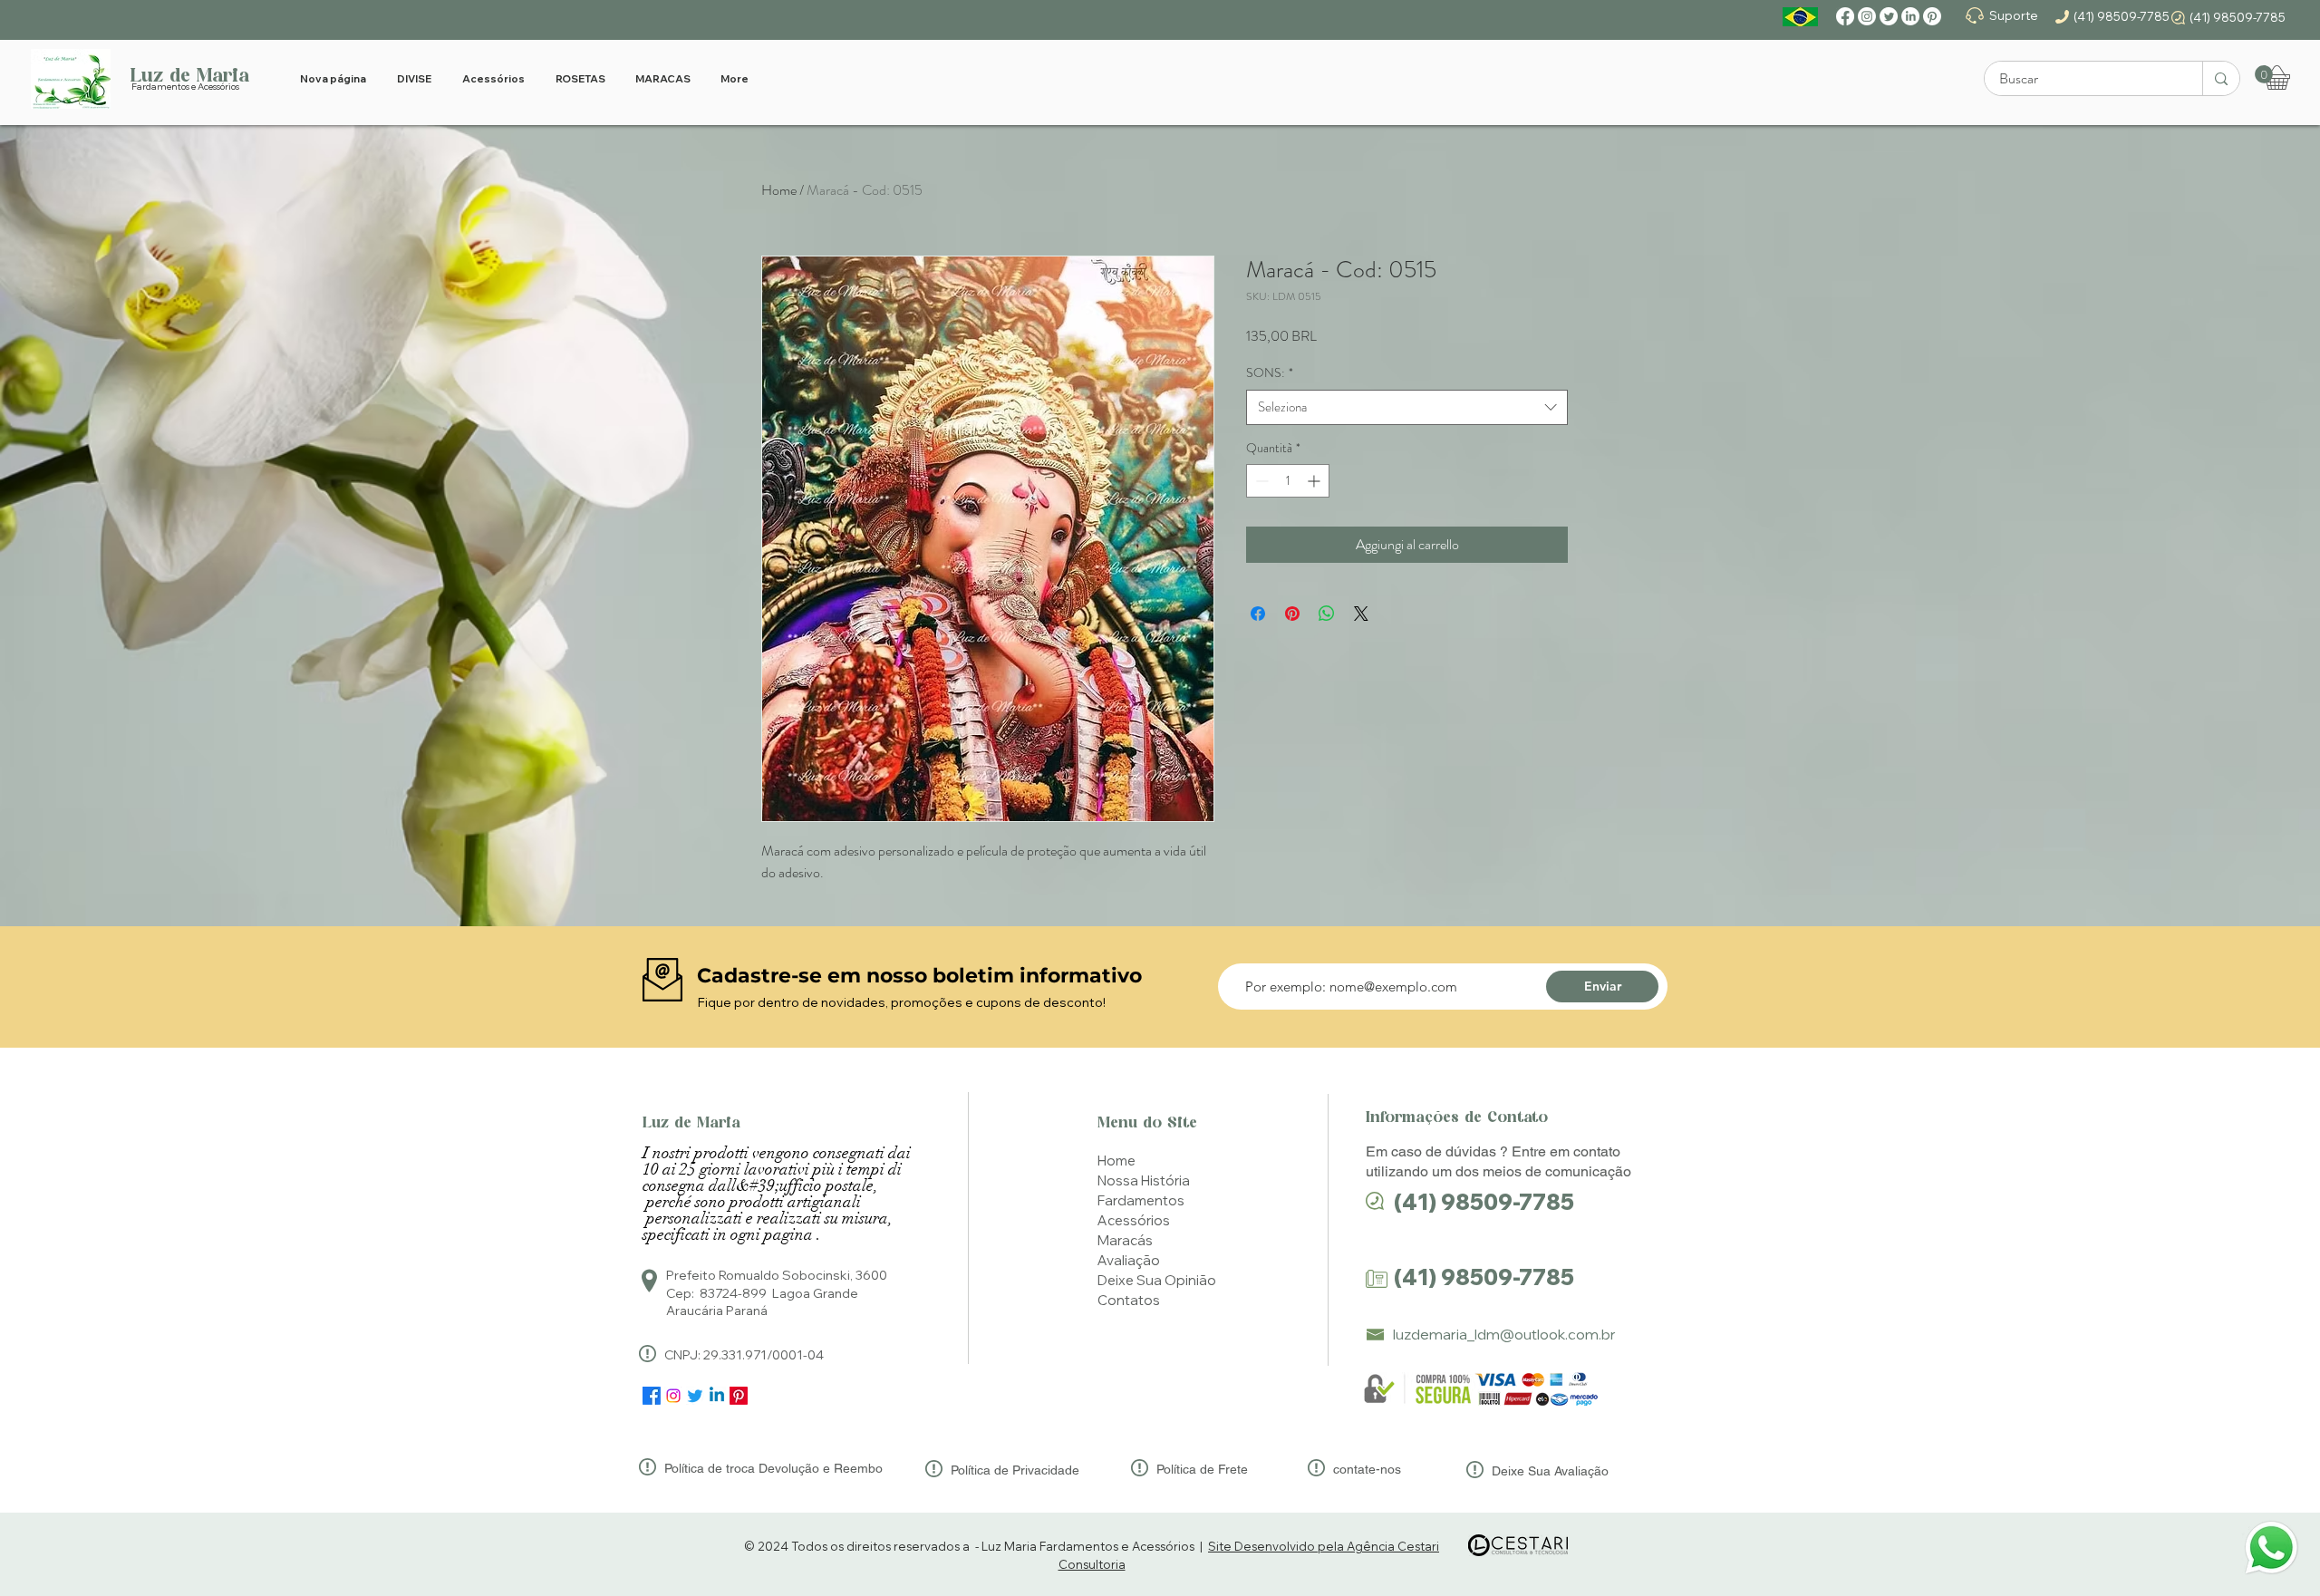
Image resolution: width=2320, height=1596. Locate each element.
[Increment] (1315, 481)
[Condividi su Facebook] (1258, 614)
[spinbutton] (1288, 481)
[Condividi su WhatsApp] (1327, 614)
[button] (2264, 74)
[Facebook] (1845, 16)
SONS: (1270, 373)
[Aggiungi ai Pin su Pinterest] (1292, 614)
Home (779, 190)
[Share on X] (1361, 614)
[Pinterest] (1932, 16)
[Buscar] (2221, 78)
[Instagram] (1867, 16)
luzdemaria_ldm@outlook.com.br (1504, 1334)
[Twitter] (1889, 16)
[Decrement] (1260, 481)
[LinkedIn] (1910, 16)
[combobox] (1407, 407)
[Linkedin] (717, 1396)
